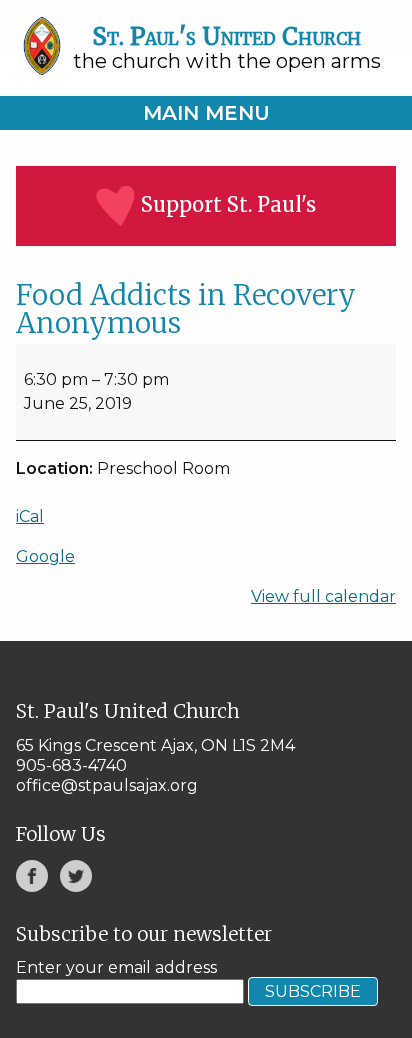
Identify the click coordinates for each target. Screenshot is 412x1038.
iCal (30, 516)
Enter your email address (116, 967)
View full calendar (323, 596)
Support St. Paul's (228, 204)
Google (45, 556)
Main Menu (206, 113)
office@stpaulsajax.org (107, 785)
